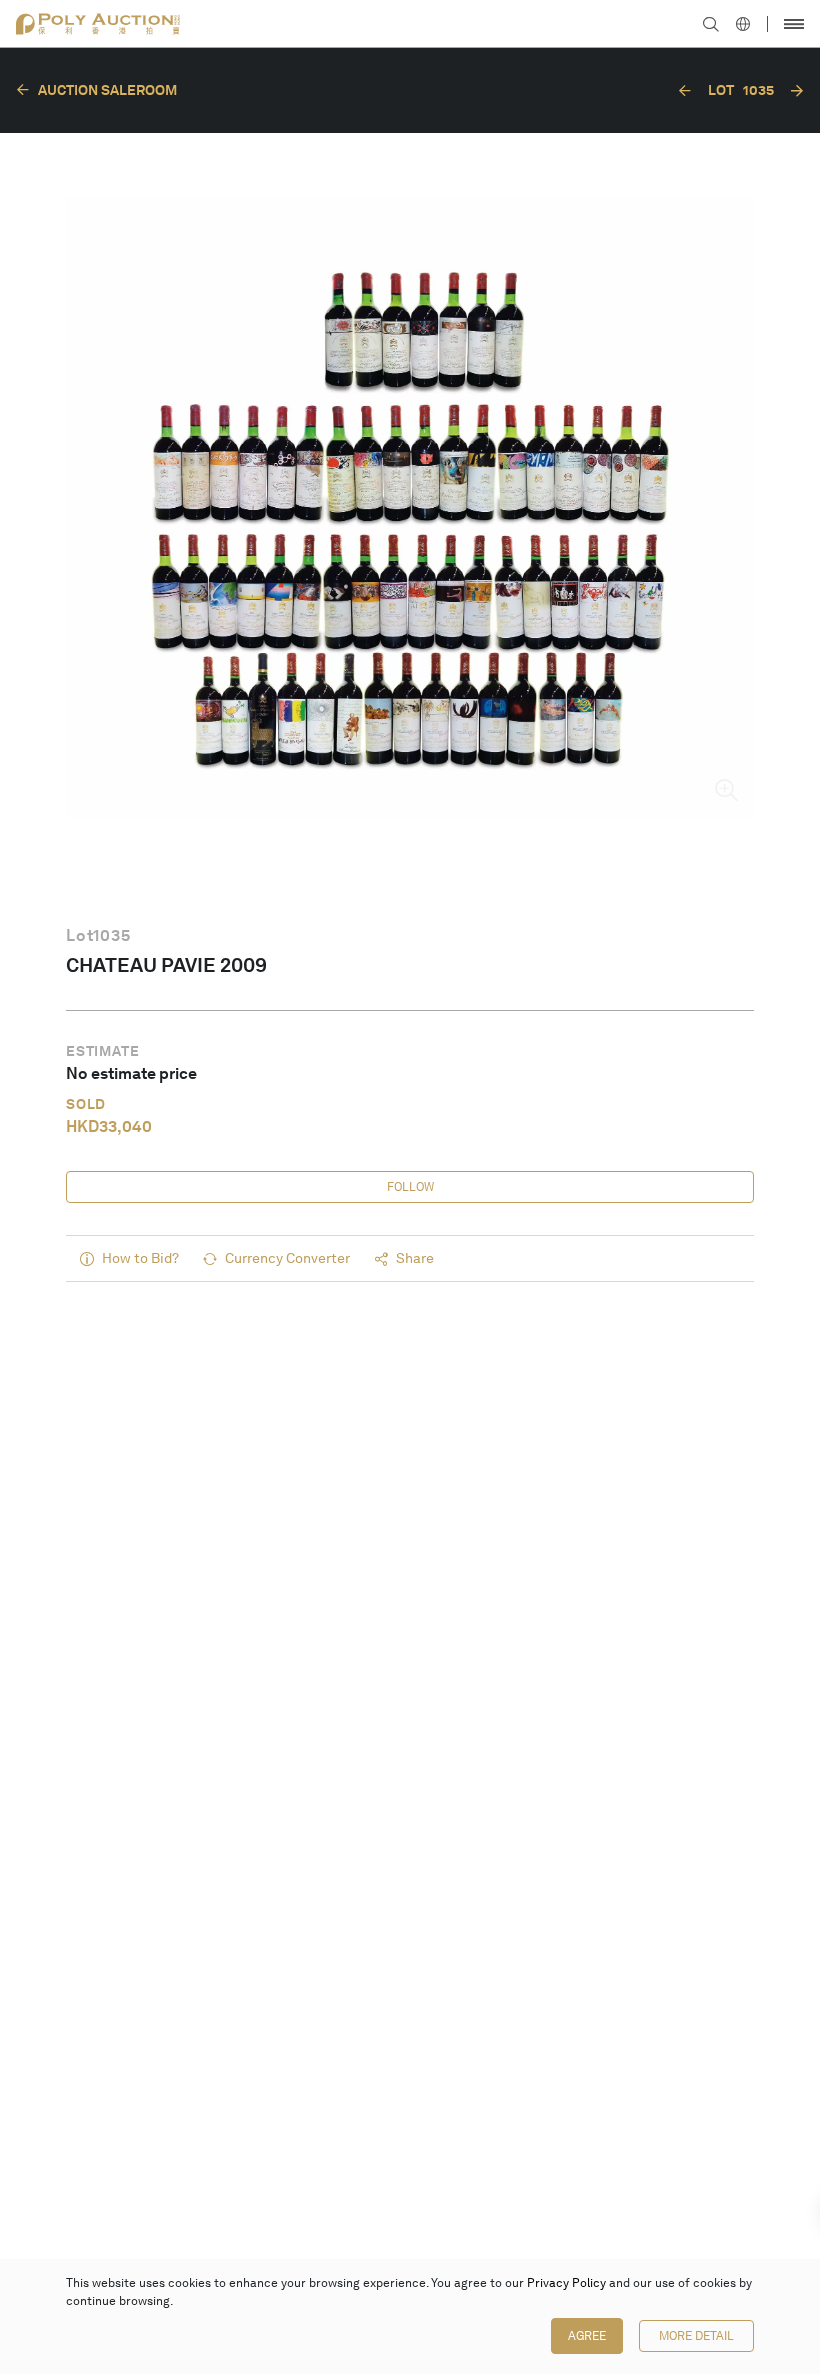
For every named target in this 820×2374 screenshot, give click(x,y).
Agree (587, 2336)
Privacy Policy (566, 2283)
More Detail (696, 2336)
